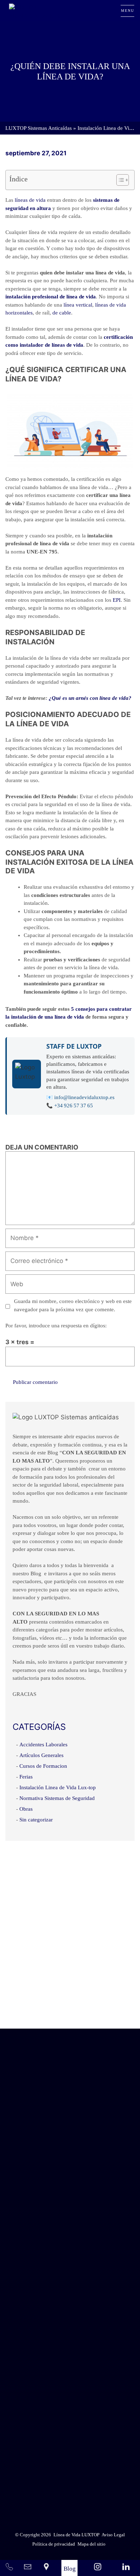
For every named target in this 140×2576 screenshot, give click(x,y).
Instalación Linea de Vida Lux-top (58, 1787)
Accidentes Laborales (43, 1745)
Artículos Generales (41, 1755)
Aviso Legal (88, 2470)
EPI (117, 600)
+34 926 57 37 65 (74, 1106)
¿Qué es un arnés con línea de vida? (90, 698)
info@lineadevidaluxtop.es (84, 1097)
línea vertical (78, 305)
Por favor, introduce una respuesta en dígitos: (56, 1326)
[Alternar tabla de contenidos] (119, 180)
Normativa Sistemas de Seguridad (57, 1798)
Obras (26, 1809)
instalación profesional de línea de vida (51, 297)
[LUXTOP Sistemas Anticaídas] (35, 11)
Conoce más (70, 2008)
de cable (62, 313)
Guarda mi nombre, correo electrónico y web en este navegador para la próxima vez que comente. (73, 1305)
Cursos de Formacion (43, 1766)
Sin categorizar (36, 1820)
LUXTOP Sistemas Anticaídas (39, 128)
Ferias (26, 1777)
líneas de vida (29, 200)
